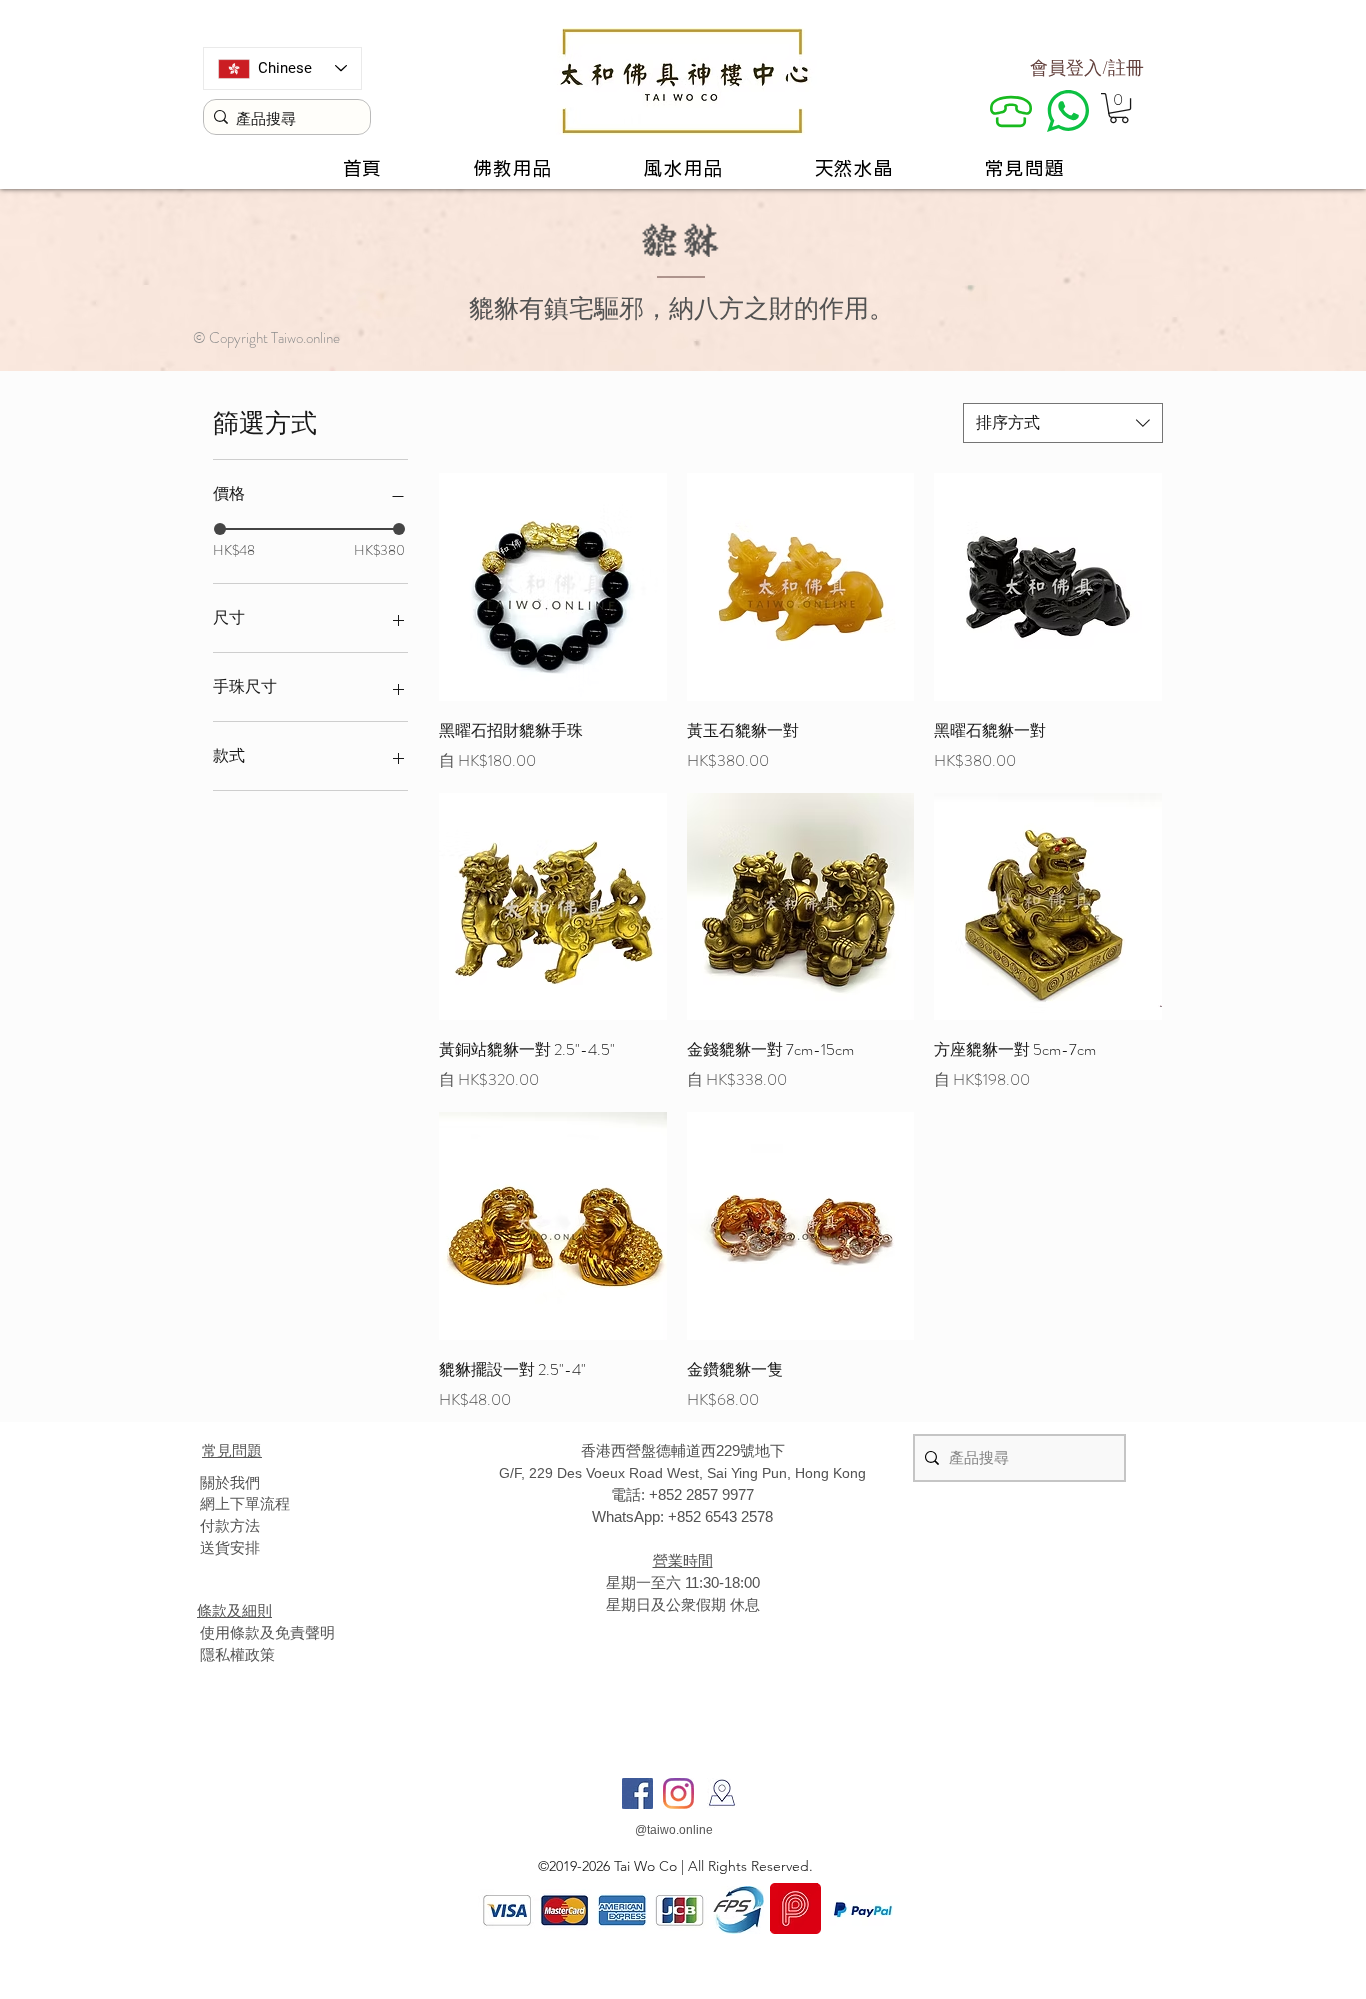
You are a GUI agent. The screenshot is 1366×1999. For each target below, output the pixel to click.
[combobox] (1063, 423)
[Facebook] (637, 1793)
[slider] (220, 529)
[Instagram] (678, 1793)
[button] (1119, 108)
